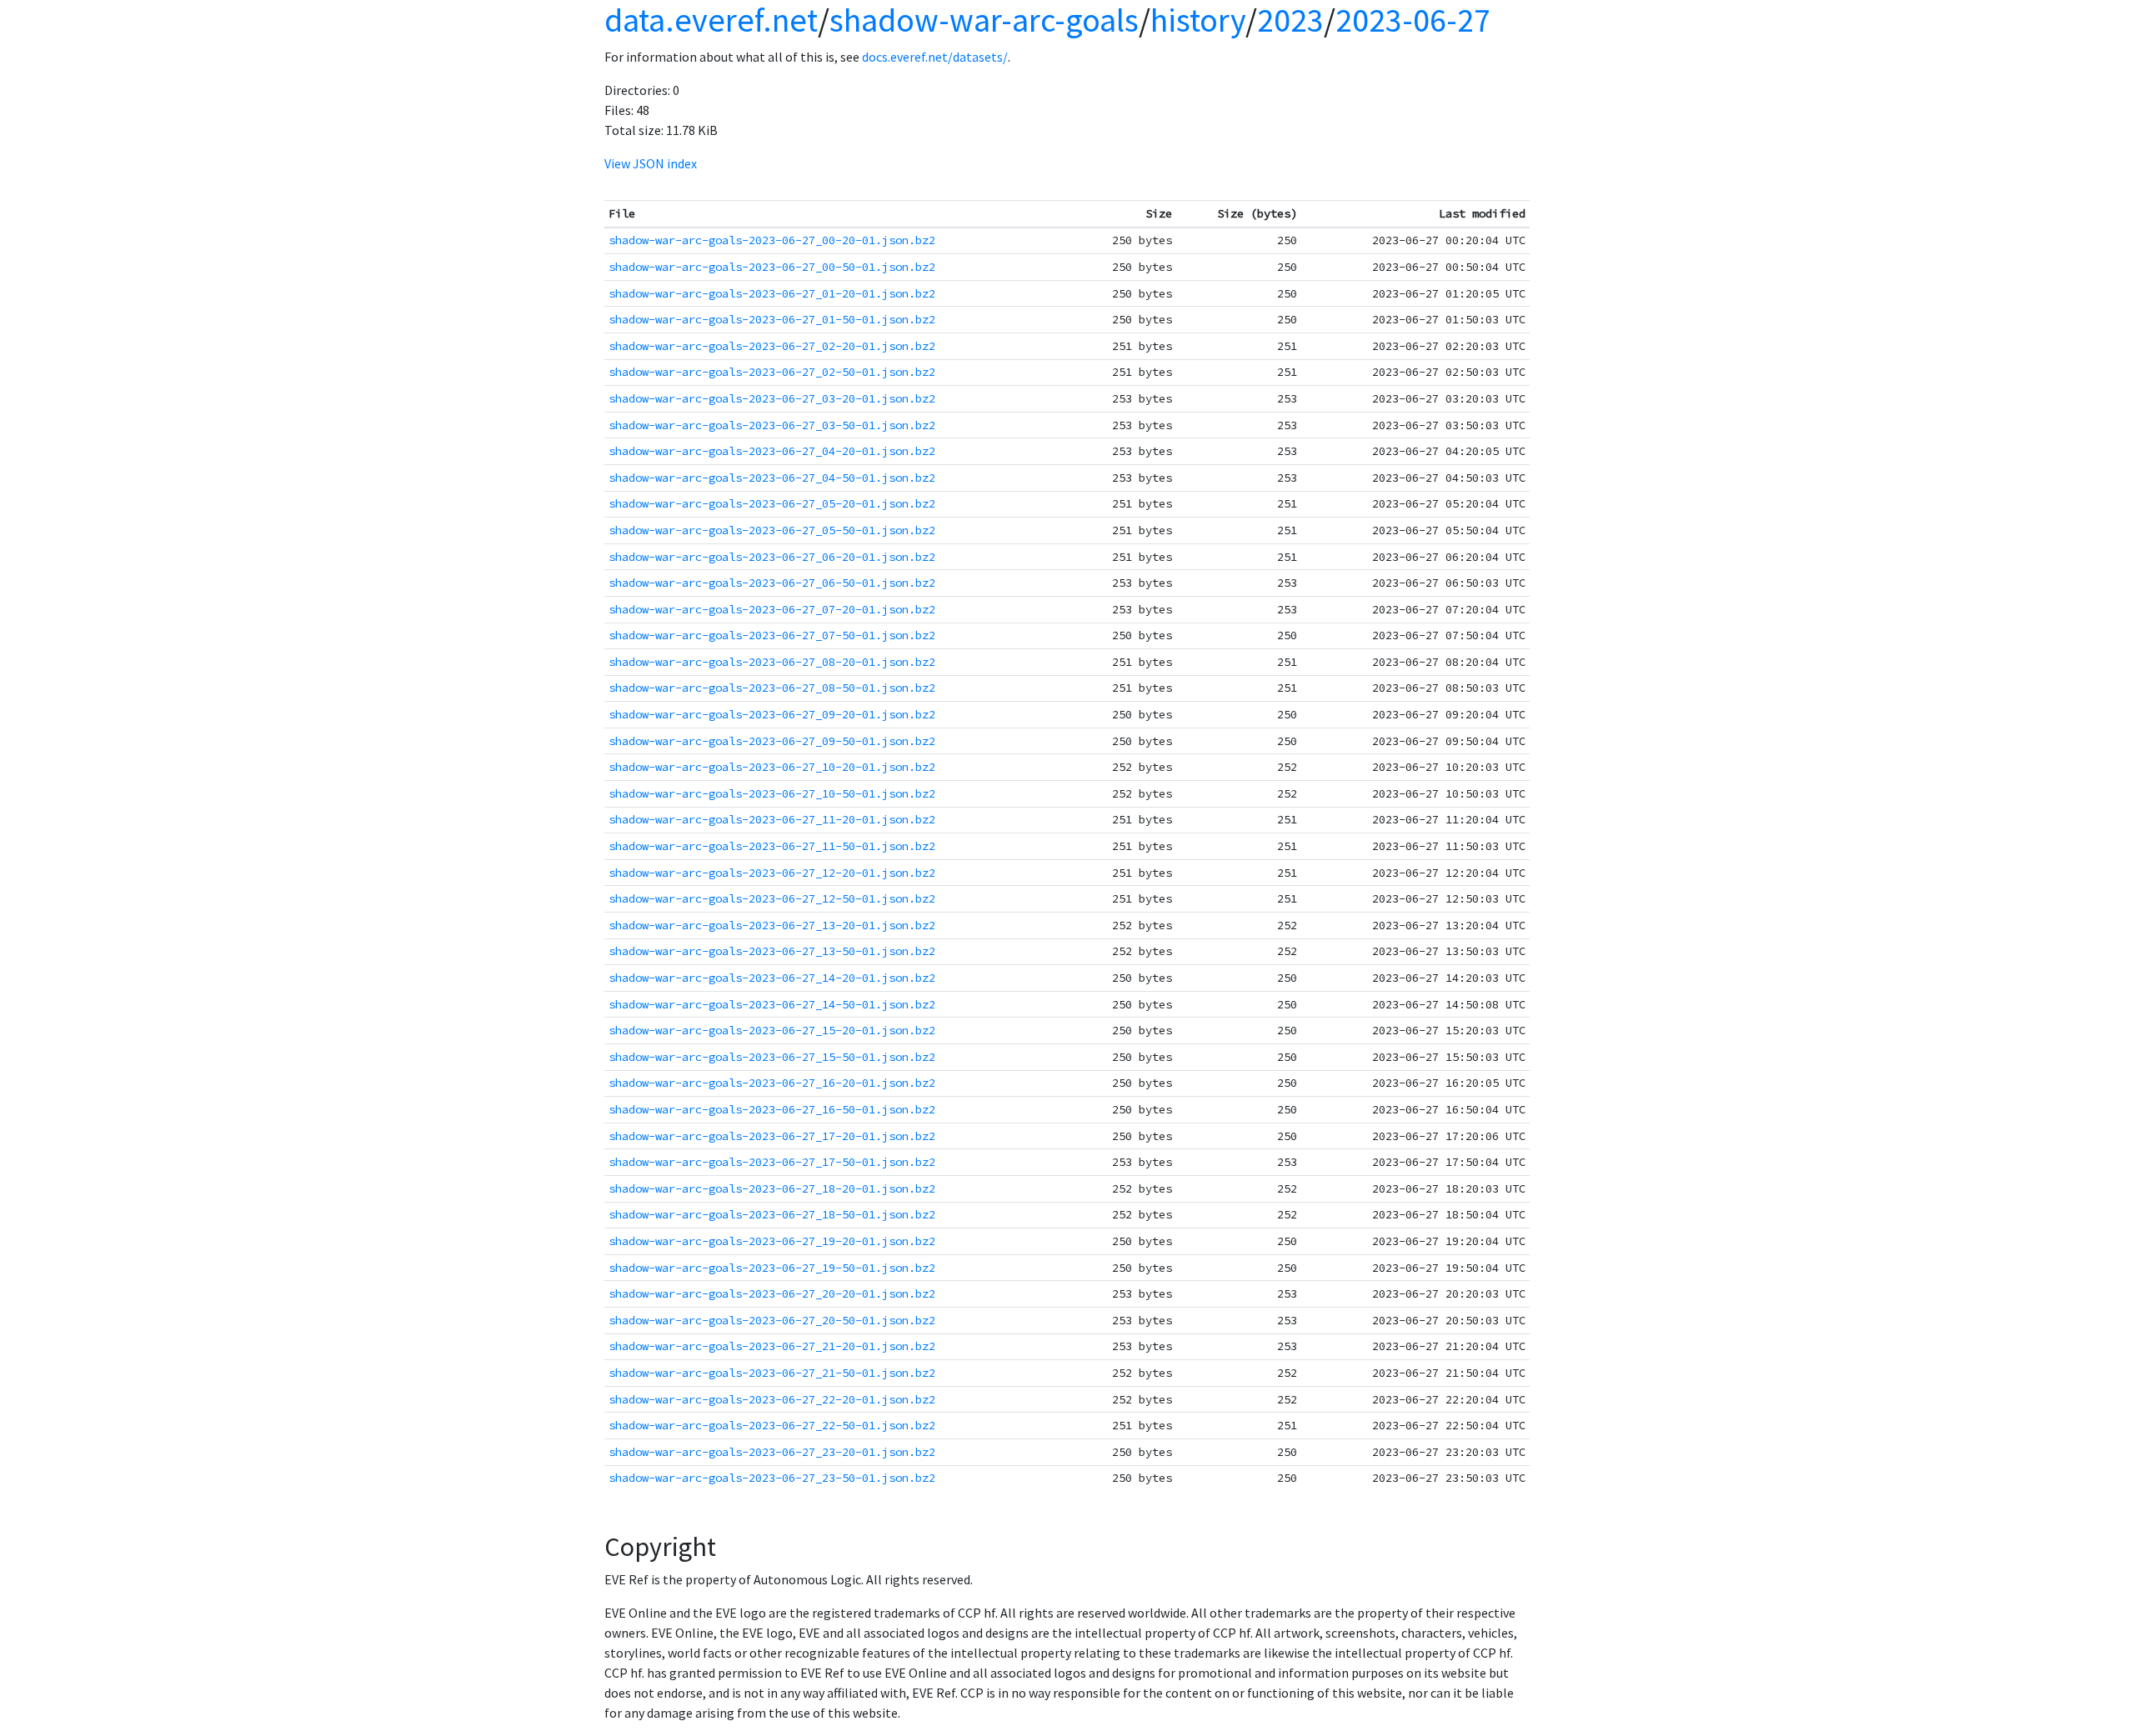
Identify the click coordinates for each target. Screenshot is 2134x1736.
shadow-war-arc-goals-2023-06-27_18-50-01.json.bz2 (772, 1214)
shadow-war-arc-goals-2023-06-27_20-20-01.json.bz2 (772, 1293)
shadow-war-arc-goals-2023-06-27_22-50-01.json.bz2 (772, 1425)
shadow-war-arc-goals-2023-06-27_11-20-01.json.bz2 (772, 819)
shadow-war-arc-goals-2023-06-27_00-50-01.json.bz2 (772, 267)
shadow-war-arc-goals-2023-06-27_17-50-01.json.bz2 (772, 1162)
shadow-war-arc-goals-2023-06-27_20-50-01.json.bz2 (772, 1320)
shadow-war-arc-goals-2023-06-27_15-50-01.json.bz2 (772, 1057)
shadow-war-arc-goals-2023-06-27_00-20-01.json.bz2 (772, 240)
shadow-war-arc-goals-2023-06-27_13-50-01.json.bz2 (772, 951)
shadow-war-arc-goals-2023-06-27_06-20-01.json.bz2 (772, 557)
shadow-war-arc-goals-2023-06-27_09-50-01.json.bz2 (772, 741)
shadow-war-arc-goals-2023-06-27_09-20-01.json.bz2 (772, 714)
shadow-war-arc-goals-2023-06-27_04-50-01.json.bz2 (772, 478)
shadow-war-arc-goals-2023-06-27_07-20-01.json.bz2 (772, 609)
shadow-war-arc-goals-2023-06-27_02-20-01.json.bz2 (772, 346)
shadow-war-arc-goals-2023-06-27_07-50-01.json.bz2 (772, 635)
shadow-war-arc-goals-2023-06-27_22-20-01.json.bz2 (772, 1399)
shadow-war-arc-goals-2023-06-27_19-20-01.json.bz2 (772, 1241)
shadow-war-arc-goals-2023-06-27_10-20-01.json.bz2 (772, 767)
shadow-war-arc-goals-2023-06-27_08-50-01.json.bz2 (772, 688)
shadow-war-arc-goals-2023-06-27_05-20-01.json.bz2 (772, 503)
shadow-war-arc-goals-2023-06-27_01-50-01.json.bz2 (772, 319)
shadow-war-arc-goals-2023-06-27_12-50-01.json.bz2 (772, 898)
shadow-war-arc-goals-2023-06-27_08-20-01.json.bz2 (772, 662)
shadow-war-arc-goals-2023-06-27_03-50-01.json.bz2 (772, 425)
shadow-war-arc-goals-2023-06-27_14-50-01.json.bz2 (772, 1004)
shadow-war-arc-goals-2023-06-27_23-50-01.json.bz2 (772, 1478)
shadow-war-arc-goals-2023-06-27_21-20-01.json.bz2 (772, 1346)
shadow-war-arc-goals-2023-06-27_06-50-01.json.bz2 (772, 583)
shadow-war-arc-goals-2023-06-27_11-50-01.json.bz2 (772, 846)
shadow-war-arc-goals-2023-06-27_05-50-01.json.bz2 (772, 530)
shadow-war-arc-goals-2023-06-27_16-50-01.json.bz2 (772, 1109)
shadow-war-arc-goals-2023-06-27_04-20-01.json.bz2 (772, 451)
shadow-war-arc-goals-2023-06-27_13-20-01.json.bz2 (772, 925)
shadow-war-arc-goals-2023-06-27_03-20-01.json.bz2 (772, 398)
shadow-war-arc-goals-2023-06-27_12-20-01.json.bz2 (772, 873)
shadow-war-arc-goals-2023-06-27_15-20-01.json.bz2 (772, 1030)
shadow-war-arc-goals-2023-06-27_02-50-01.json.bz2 (772, 372)
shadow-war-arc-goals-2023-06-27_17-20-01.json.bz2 (772, 1136)
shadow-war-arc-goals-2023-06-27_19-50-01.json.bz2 (772, 1268)
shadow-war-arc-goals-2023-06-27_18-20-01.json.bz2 (772, 1188)
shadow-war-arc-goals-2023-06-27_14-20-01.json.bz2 (772, 978)
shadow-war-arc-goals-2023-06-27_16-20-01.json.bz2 (772, 1083)
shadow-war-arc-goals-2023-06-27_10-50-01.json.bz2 (772, 793)
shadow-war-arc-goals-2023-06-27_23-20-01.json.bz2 (772, 1452)
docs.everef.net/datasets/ (935, 57)
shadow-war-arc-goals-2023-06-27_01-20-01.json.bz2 (772, 293)
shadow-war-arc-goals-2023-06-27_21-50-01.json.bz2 (772, 1373)
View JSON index (651, 163)
